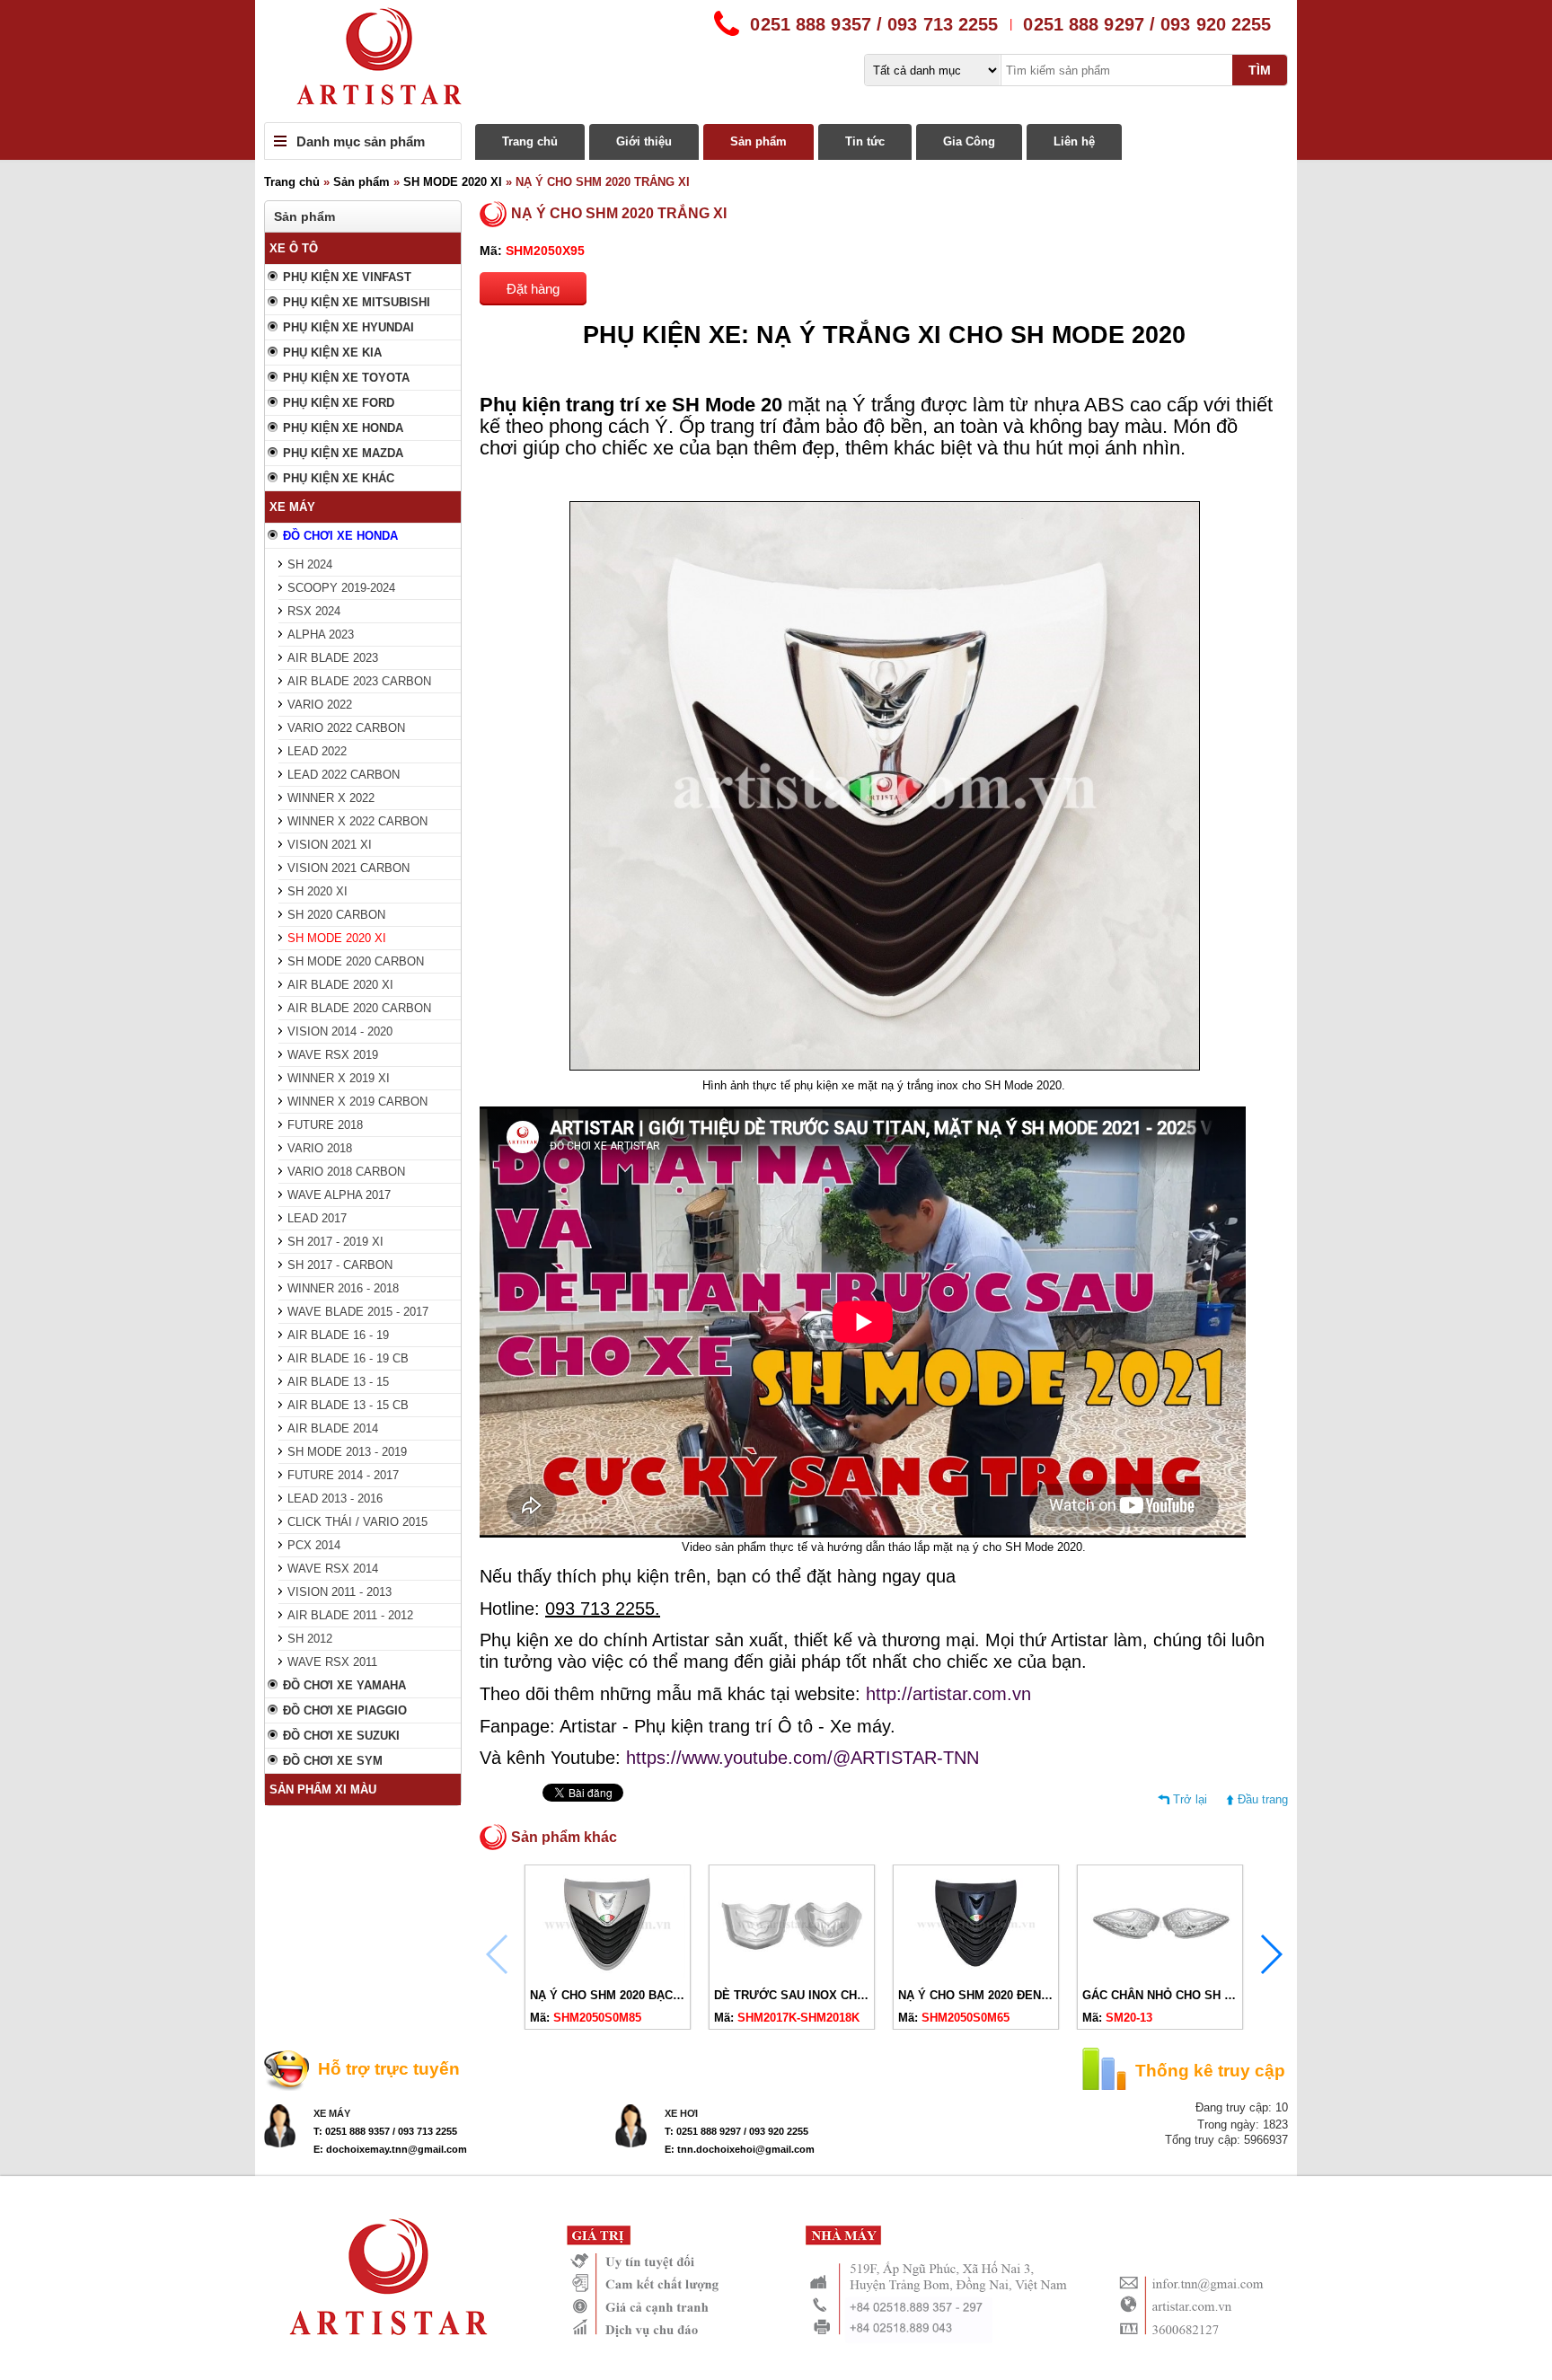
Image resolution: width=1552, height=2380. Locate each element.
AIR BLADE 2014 (333, 1428)
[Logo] (776, 61)
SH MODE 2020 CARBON (356, 961)
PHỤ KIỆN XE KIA (332, 353)
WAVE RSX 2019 (333, 1055)
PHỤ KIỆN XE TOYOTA (346, 378)
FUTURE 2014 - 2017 (343, 1475)
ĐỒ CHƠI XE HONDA (340, 536)
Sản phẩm (758, 141)
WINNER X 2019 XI (339, 1078)
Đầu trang (1263, 1799)
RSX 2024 (314, 611)
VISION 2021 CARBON (348, 868)
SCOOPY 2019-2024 (341, 588)
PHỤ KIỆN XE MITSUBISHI (357, 302)
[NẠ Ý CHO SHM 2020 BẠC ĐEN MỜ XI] (608, 1974)
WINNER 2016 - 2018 (343, 1288)
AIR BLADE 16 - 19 (338, 1335)
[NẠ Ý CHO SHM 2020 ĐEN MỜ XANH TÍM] (976, 1974)
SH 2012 (310, 1639)
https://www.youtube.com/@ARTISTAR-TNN (802, 1758)
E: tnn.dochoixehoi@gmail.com (740, 2149)
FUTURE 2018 (325, 1125)
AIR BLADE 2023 (333, 658)
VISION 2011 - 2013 (339, 1592)
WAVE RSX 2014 (333, 1569)
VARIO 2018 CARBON (346, 1172)
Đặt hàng (533, 289)
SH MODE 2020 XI (453, 182)
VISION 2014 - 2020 (340, 1031)
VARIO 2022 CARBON (346, 728)
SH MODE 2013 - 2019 (347, 1452)
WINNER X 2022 (331, 798)
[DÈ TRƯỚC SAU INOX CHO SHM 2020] (792, 1974)
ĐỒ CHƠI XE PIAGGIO (345, 1710)
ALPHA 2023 (321, 635)
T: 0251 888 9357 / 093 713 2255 (385, 2131)
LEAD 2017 (317, 1218)
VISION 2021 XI (330, 845)
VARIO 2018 (320, 1148)
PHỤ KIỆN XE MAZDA (343, 453)
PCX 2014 (314, 1545)
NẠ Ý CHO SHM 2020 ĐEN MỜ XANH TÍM (1011, 1995)
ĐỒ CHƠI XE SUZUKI (341, 1736)
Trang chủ (530, 141)
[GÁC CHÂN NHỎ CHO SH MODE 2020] (1160, 1974)
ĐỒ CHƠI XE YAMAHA (344, 1685)
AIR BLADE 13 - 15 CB (348, 1405)
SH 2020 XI (317, 891)
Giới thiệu (644, 141)
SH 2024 (310, 564)
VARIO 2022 (320, 705)
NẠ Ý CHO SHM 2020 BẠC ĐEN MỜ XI (635, 1995)
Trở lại (1190, 1799)
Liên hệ (1074, 141)
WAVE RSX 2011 (332, 1662)
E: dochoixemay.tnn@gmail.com (390, 2149)
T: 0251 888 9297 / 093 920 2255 (736, 2131)
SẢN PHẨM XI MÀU (323, 1789)
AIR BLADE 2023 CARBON (359, 681)
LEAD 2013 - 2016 (335, 1499)
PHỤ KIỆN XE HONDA (343, 428)
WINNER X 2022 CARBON (357, 821)
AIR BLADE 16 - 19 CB (348, 1358)
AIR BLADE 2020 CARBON (359, 1008)
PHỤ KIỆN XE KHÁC (339, 478)
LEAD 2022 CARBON (344, 775)
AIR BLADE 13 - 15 (338, 1382)
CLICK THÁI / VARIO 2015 (357, 1522)
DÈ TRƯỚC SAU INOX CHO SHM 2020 (819, 1995)
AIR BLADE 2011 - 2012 (350, 1615)
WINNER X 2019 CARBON (357, 1102)
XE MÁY (292, 507)
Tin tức (865, 141)
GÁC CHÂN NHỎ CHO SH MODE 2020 (1185, 1995)
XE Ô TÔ (294, 248)
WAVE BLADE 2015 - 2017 (358, 1312)
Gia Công (969, 141)
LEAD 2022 (317, 751)
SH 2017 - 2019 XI (335, 1242)
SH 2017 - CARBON (340, 1265)
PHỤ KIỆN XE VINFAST (347, 277)
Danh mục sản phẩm (361, 141)
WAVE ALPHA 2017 (339, 1195)
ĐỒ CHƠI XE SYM (333, 1761)
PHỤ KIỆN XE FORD (339, 403)
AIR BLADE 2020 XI (340, 985)
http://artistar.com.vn (948, 1694)
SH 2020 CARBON (336, 915)
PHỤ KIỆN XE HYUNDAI (348, 327)
